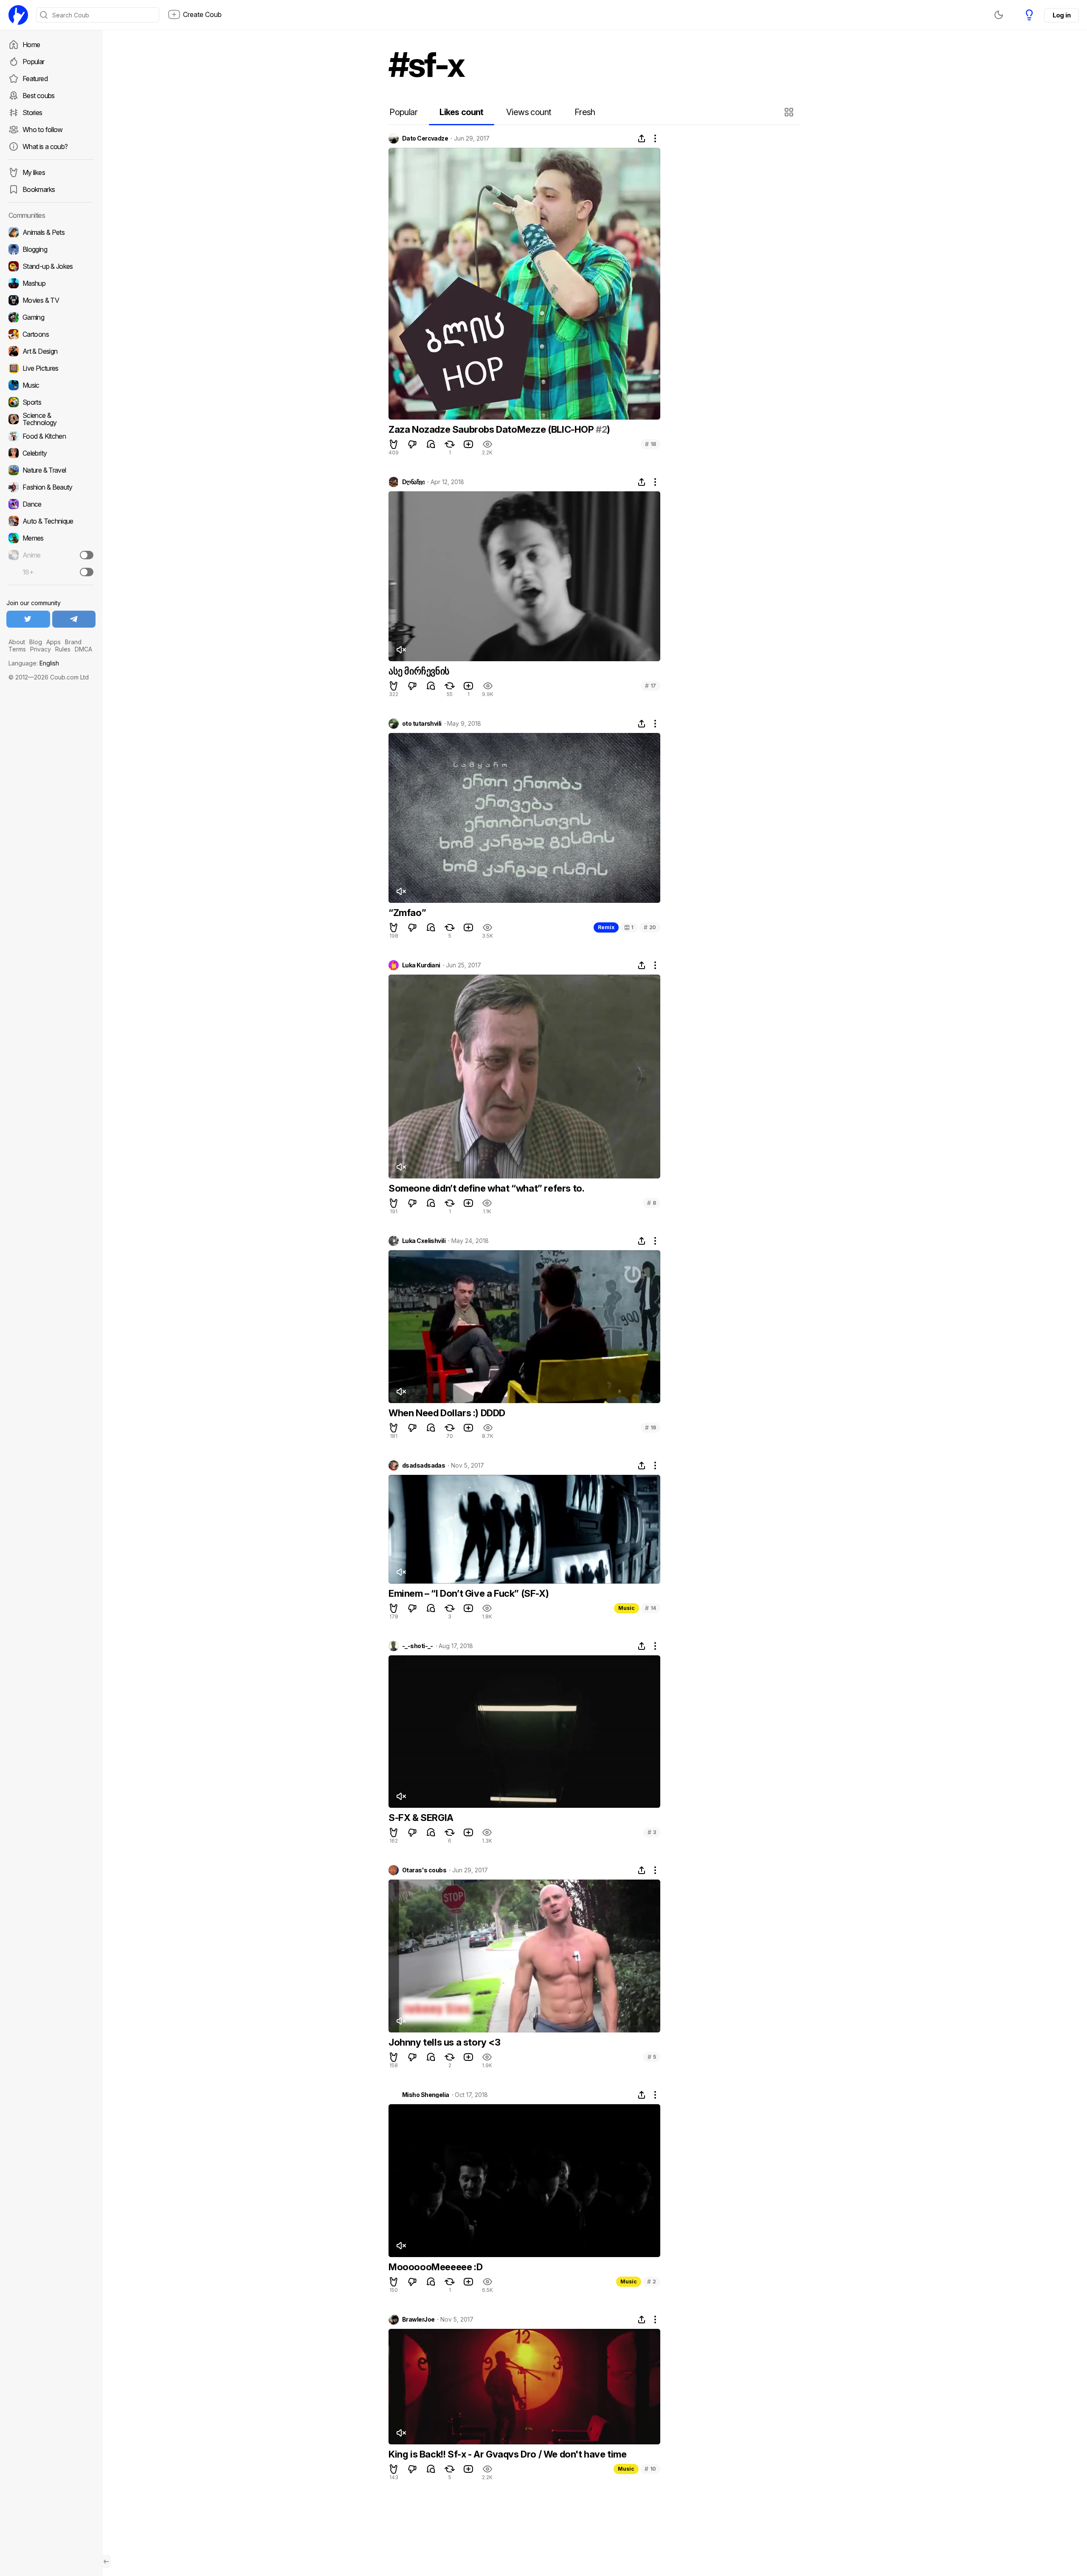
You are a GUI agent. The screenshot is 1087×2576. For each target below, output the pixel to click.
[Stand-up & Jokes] (51, 266)
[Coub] (18, 15)
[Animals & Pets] (51, 232)
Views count (529, 112)
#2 (601, 429)
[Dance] (51, 504)
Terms (17, 649)
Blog (36, 642)
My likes (34, 172)
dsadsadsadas (424, 1466)
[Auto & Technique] (51, 521)
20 (650, 927)
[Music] (51, 385)
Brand (73, 642)
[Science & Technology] (51, 419)
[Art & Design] (51, 351)
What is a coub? (45, 147)
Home (31, 45)
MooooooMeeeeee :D (435, 2267)
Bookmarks (39, 189)
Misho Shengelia (426, 2095)
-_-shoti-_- (418, 1646)
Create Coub (202, 14)
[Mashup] (51, 283)
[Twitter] (28, 619)
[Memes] (51, 538)
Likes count (461, 112)
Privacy (41, 649)
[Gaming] (51, 317)
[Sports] (51, 402)
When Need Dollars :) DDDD (447, 1413)
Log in (1062, 15)
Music (627, 1608)
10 (650, 2469)
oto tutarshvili (422, 724)
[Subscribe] (87, 555)
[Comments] (431, 444)
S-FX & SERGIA (421, 1818)
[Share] (642, 138)
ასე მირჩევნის (419, 671)
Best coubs (39, 96)
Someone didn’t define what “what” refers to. (486, 1188)
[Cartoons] (51, 334)
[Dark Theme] (999, 15)
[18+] (87, 572)
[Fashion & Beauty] (51, 487)
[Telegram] (74, 619)
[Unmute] (401, 650)
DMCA (83, 649)
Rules (63, 649)
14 (651, 1608)
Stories (32, 113)
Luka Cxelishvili (424, 1241)
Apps (54, 642)
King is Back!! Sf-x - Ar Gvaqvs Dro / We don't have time (508, 2454)
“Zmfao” (407, 913)
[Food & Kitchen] (51, 436)
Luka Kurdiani (421, 965)
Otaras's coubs (424, 1870)
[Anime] (51, 555)
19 (651, 1428)
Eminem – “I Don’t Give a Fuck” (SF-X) (469, 1593)
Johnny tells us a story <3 (445, 2042)
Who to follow (43, 130)
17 (651, 686)
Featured (35, 79)
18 (651, 444)
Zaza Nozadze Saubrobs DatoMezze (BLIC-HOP (492, 429)
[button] (790, 112)
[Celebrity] (51, 453)
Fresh (585, 112)
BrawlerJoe (418, 2320)
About (17, 642)
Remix (606, 927)
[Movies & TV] (51, 300)
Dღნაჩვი (413, 482)
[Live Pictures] (51, 368)
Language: (34, 663)
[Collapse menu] (106, 2562)
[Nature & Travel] (51, 470)
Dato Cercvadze (425, 138)
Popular (34, 62)
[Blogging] (51, 249)
